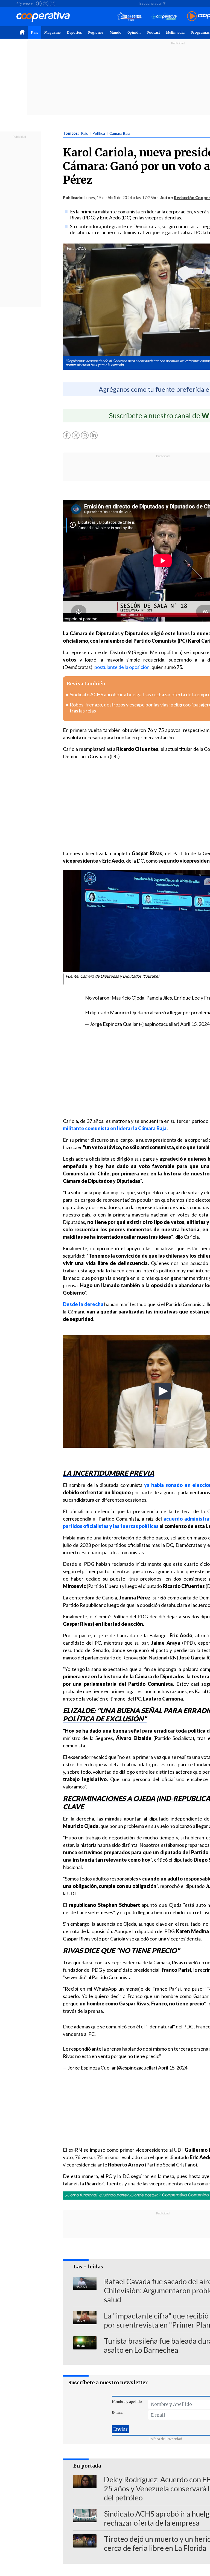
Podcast (153, 32)
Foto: (71, 248)
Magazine (52, 32)
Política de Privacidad (165, 2439)
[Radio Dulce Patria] (129, 17)
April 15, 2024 (195, 1024)
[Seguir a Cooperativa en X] (46, 4)
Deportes (74, 32)
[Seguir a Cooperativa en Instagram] (52, 4)
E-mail (117, 2412)
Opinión (134, 32)
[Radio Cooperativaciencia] (164, 17)
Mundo (116, 32)
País (35, 32)
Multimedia (175, 32)
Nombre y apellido (127, 2402)
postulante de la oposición (122, 667)
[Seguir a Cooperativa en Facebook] (39, 4)
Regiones (96, 32)
